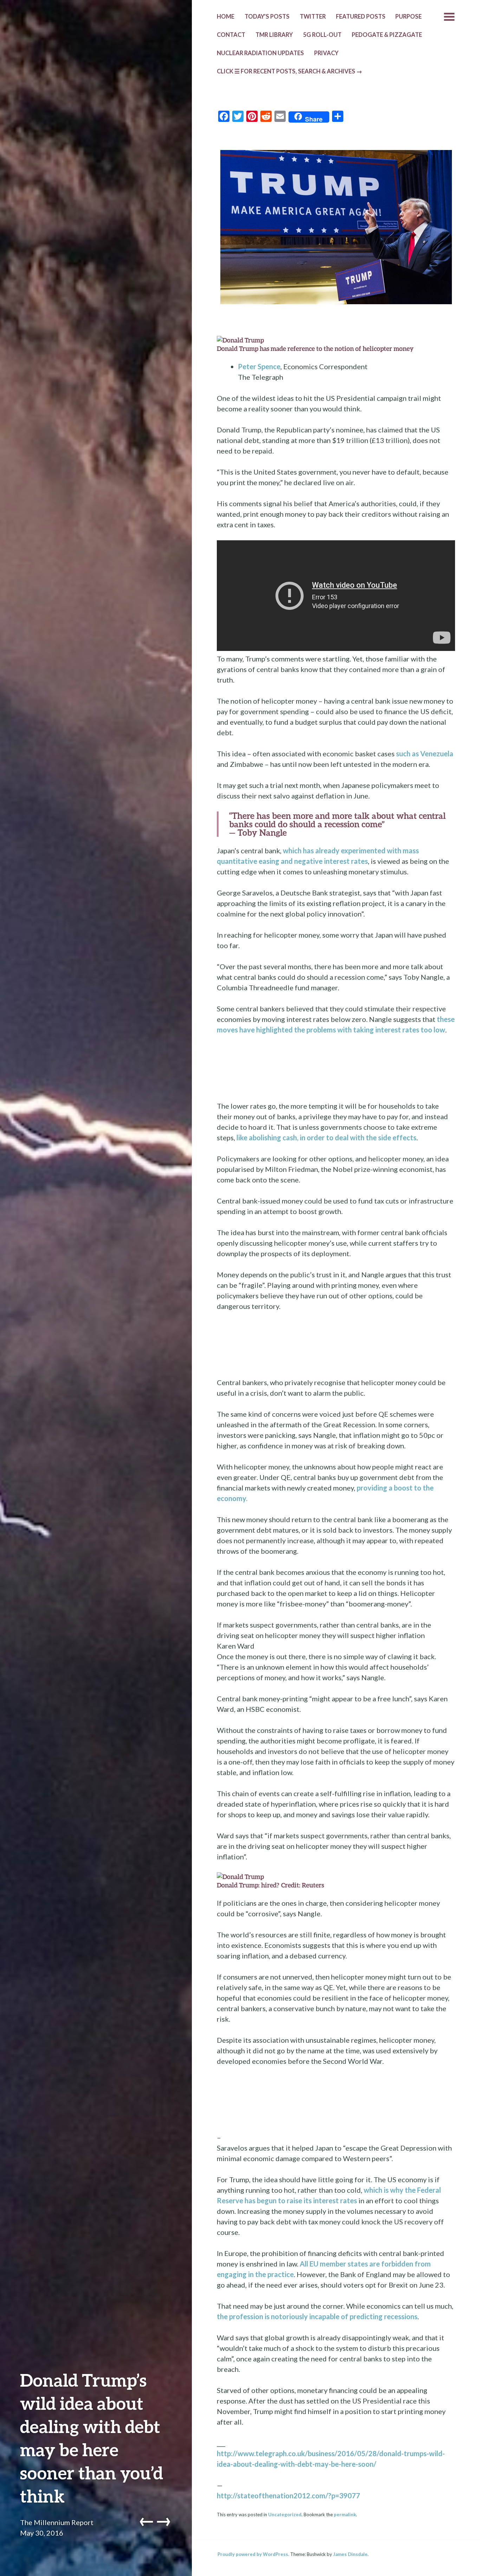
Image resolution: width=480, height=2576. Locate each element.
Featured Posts (361, 17)
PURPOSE (408, 17)
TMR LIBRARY (274, 35)
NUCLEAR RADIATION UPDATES (260, 53)
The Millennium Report (57, 2522)
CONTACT (231, 35)
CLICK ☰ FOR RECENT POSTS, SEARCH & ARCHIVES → (290, 71)
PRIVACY (326, 53)
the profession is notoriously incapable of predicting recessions (317, 2316)
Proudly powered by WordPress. (253, 2554)
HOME (226, 17)
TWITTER (313, 17)
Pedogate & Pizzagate (387, 35)
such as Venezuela (425, 754)
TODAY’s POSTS (267, 17)
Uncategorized (285, 2515)
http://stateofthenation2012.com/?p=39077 (288, 2496)
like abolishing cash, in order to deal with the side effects (326, 1137)
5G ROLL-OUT (322, 35)
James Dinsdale (350, 2554)
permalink (345, 2515)
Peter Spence (259, 366)
